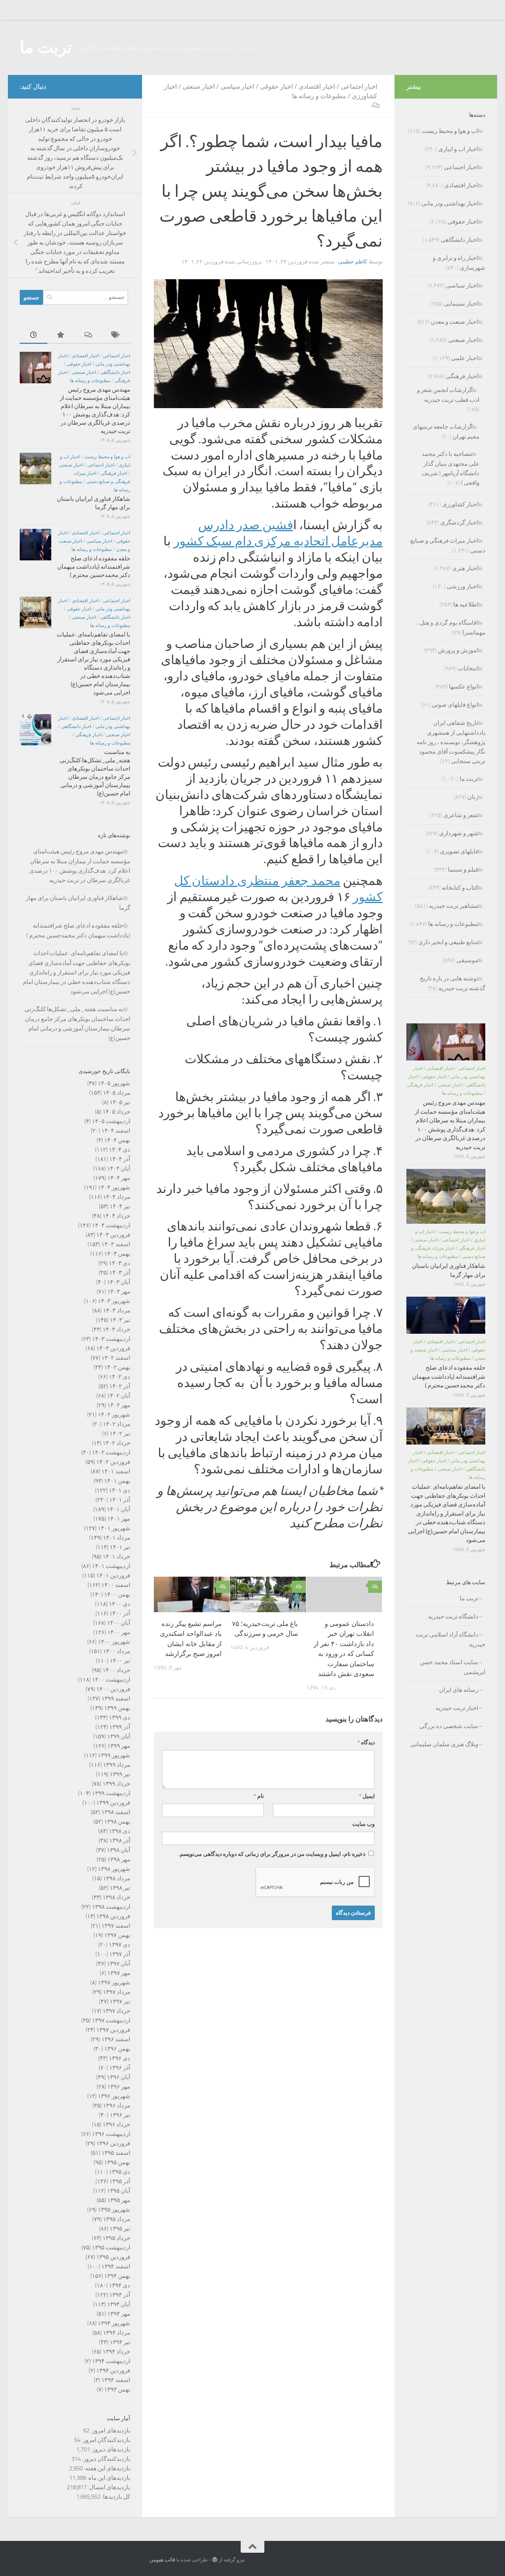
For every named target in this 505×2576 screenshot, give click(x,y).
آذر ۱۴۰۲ (120, 1386)
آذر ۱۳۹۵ (120, 2181)
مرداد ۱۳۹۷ (117, 1992)
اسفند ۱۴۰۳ (116, 1244)
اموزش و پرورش (458, 650)
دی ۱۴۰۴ (120, 1150)
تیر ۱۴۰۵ (120, 1102)
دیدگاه (366, 1743)
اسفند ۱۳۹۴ (116, 2266)
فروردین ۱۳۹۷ (113, 2030)
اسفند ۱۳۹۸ (116, 1812)
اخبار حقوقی (276, 87)
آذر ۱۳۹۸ (120, 1841)
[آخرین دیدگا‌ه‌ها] (89, 335)
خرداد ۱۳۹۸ (116, 1897)
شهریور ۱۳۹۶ (114, 2096)
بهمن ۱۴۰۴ (117, 1140)
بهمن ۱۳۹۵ (117, 2162)
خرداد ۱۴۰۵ (116, 1112)
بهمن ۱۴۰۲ (117, 1367)
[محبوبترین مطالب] (61, 335)
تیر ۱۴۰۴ (120, 1206)
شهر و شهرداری (459, 833)
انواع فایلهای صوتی (455, 705)
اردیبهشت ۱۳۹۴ (111, 2361)
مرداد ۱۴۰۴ (117, 1197)
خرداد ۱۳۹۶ (116, 2124)
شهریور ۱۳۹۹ (114, 1755)
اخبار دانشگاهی (115, 372)
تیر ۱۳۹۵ (120, 2229)
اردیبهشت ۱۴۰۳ (111, 1339)
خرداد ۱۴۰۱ (116, 1557)
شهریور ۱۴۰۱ (114, 1528)
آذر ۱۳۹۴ (120, 2295)
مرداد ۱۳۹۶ (117, 2106)
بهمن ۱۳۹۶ (117, 2049)
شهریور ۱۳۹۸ (114, 1869)
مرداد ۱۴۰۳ (117, 1310)
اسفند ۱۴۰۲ (116, 1358)
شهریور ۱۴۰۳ (114, 1301)
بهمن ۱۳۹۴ (117, 2276)
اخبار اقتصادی (317, 87)
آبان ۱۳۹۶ (119, 2077)
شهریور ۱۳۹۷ (114, 1982)
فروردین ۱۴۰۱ (113, 1575)
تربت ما (46, 47)
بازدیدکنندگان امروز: (105, 2440)
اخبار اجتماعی (359, 87)
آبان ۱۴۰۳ (119, 1282)
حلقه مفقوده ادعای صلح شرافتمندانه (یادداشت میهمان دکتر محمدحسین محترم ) (94, 567)
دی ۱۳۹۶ (120, 2058)
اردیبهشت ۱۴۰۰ (111, 1680)
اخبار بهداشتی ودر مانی (450, 203)
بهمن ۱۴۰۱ (117, 1481)
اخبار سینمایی (461, 304)
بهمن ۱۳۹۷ (117, 1935)
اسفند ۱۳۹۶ (116, 2039)
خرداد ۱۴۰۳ (116, 1329)
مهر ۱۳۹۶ (119, 2087)
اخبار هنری (465, 568)
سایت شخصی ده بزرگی (449, 1726)
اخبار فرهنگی (114, 473)
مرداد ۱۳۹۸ (117, 1878)
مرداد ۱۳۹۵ (117, 2219)
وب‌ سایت (364, 1824)
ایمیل (367, 1796)
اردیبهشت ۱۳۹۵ (111, 2247)
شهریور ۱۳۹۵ (114, 2210)
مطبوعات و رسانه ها (319, 96)
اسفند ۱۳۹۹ (116, 1699)
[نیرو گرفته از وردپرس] (215, 2560)
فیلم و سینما (463, 870)
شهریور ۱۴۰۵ (114, 1083)
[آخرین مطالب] (34, 335)
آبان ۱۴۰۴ (119, 1169)
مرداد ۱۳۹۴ (117, 2333)
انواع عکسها (464, 687)
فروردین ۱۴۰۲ (113, 1462)
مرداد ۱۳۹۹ (117, 1765)
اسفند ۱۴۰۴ (116, 1131)
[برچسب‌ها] (116, 335)
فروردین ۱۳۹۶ (113, 2143)
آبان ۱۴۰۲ (119, 1396)
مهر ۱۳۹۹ (119, 1746)
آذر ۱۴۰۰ (120, 1613)
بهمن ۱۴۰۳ (117, 1254)
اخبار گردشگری (459, 523)
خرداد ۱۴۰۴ (116, 1216)
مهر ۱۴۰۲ (119, 1405)
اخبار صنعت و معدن (454, 322)
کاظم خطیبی (353, 262)
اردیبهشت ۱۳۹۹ (111, 1793)
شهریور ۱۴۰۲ (114, 1415)
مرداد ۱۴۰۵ (117, 1093)
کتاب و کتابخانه (460, 888)
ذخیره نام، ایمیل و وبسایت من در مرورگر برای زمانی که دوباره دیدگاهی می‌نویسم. (272, 1854)
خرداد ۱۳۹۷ (116, 2011)
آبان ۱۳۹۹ (119, 1736)
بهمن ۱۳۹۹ (117, 1708)
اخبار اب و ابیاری (458, 149)
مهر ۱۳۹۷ (119, 1973)
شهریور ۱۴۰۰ (114, 1642)
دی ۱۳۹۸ (120, 1831)
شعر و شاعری (461, 815)
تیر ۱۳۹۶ (120, 2115)
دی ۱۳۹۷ (120, 1945)
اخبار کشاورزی (460, 504)
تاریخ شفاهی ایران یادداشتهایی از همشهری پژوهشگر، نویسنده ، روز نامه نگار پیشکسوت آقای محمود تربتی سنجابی (451, 742)
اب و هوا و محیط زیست (107, 457)
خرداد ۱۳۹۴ (116, 2352)
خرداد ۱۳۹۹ (116, 1784)
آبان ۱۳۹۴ (119, 2304)
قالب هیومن (162, 2560)
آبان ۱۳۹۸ (119, 1850)
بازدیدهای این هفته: (107, 2468)
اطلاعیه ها (466, 605)
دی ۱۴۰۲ (120, 1377)
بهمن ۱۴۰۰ (117, 1594)
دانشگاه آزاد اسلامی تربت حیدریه (451, 1640)
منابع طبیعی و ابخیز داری (448, 942)
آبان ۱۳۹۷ (119, 1964)
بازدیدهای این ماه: (108, 2478)
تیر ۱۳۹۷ (120, 2001)
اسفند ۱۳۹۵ (116, 2153)
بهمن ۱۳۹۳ (117, 2389)
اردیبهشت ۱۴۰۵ (111, 1121)
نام (259, 1796)
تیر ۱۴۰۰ (120, 1661)
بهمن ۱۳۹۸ (117, 1822)
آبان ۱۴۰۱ (119, 1509)
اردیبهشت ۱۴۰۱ (111, 1566)
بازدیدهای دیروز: (110, 2449)
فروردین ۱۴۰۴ (113, 1235)
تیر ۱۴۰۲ (120, 1434)
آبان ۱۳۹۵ (119, 2191)
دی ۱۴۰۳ (120, 1263)
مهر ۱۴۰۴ (119, 1178)
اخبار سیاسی (237, 87)
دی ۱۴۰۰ (120, 1604)
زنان (473, 797)
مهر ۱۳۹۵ (119, 2200)
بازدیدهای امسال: (108, 2487)
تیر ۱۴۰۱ (120, 1547)
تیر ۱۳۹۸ (120, 1888)
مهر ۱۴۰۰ (119, 1632)
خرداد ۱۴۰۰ (116, 1670)
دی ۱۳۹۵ (120, 2172)
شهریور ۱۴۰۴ (114, 1187)
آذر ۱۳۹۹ (120, 1727)
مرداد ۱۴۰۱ (117, 1538)
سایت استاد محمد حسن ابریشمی (453, 1667)
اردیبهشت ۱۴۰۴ (111, 1225)
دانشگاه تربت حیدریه (453, 1617)
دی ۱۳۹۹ (120, 1717)
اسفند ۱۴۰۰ (116, 1585)
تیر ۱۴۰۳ (120, 1320)
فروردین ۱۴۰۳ (113, 1348)
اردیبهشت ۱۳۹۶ (111, 2134)
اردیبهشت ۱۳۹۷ (111, 2020)
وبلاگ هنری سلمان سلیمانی (444, 1744)
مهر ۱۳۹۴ (119, 2314)
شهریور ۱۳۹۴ (114, 2323)
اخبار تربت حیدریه (457, 1708)
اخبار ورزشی (462, 586)
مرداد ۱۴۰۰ (117, 1651)
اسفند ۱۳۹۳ (116, 2380)
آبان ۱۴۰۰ (119, 1623)
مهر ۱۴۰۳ (119, 1292)
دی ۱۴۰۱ (120, 1490)
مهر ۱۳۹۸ (119, 1859)
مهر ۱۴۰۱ (119, 1519)
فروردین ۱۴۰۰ (113, 1689)
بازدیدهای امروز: (110, 2430)
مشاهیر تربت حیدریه (454, 906)
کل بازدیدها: (115, 2497)
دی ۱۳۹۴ (120, 2285)
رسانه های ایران (459, 1690)
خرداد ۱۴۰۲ (116, 1443)
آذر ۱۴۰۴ (120, 1159)
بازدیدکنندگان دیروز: (106, 2459)
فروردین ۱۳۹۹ (113, 1803)
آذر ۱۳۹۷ (120, 1954)
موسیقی (467, 960)
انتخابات (468, 668)
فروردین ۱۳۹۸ (113, 1916)
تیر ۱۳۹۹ (120, 1774)
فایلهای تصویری (459, 851)
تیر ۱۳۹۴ (120, 2342)
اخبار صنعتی (199, 87)
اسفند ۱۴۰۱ (116, 1471)
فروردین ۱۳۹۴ (113, 2371)
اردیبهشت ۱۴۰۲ (111, 1452)
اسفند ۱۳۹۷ (116, 1926)
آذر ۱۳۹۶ (120, 2068)
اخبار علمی (465, 358)
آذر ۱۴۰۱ (120, 1500)
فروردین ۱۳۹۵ (113, 2257)
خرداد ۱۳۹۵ (116, 2238)
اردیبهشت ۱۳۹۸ (111, 1907)
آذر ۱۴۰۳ (120, 1273)
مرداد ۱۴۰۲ (117, 1424)
